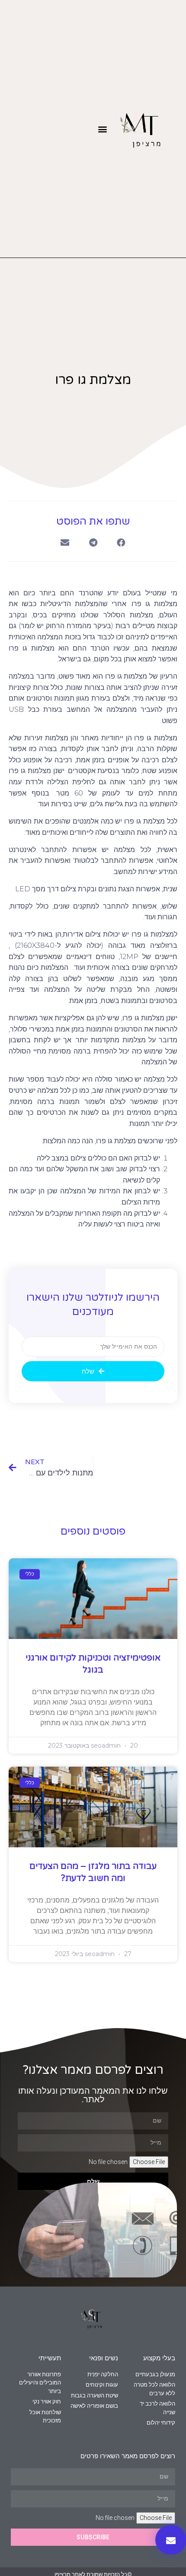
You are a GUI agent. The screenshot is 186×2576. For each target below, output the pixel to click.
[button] (103, 129)
